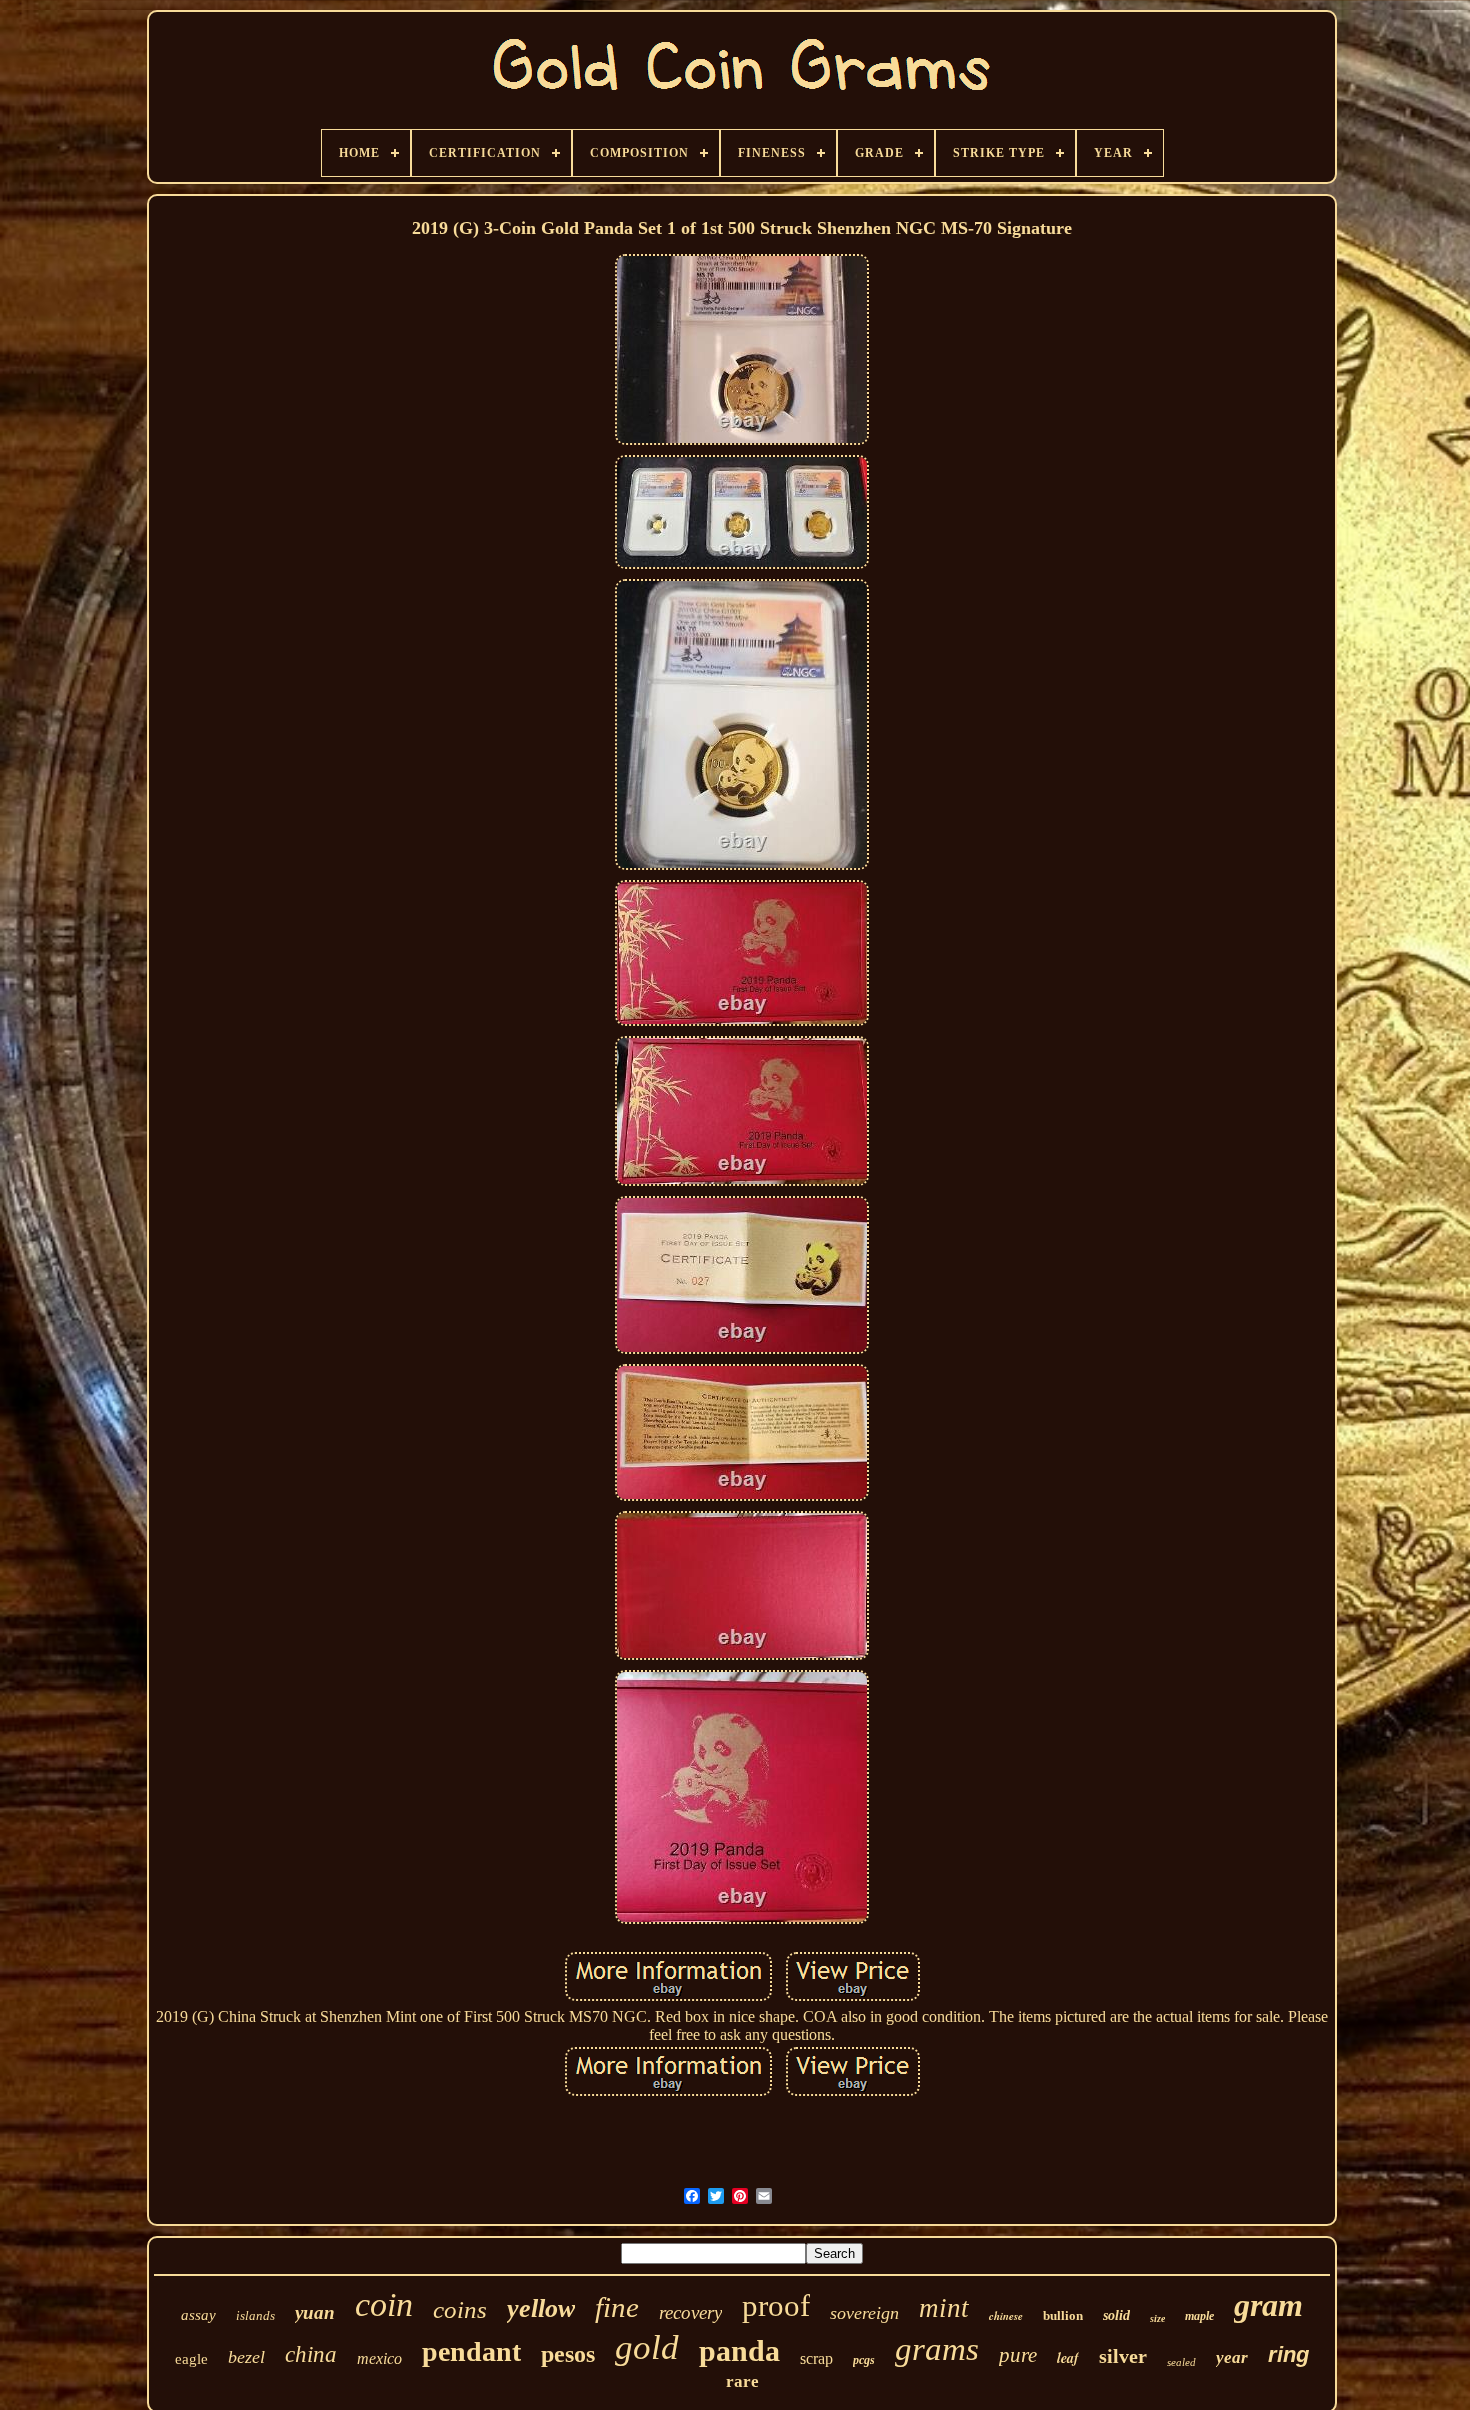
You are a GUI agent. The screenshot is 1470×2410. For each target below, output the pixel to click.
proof (776, 2305)
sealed (1181, 2362)
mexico (379, 2358)
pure (1018, 2355)
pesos (568, 2354)
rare (742, 2381)
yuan (315, 2312)
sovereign (864, 2313)
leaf (1068, 2358)
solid (1116, 2315)
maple (1199, 2316)
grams (937, 2349)
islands (255, 2315)
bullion (1063, 2315)
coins (460, 2309)
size (1157, 2318)
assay (198, 2315)
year (1232, 2357)
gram (1268, 2305)
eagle (191, 2359)
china (311, 2354)
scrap (816, 2358)
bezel (246, 2357)
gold (647, 2347)
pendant (471, 2351)
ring (1288, 2354)
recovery (690, 2312)
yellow (541, 2308)
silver (1123, 2356)
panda (739, 2350)
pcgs (864, 2360)
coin (384, 2304)
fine (617, 2307)
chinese (1006, 2316)
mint (944, 2308)
